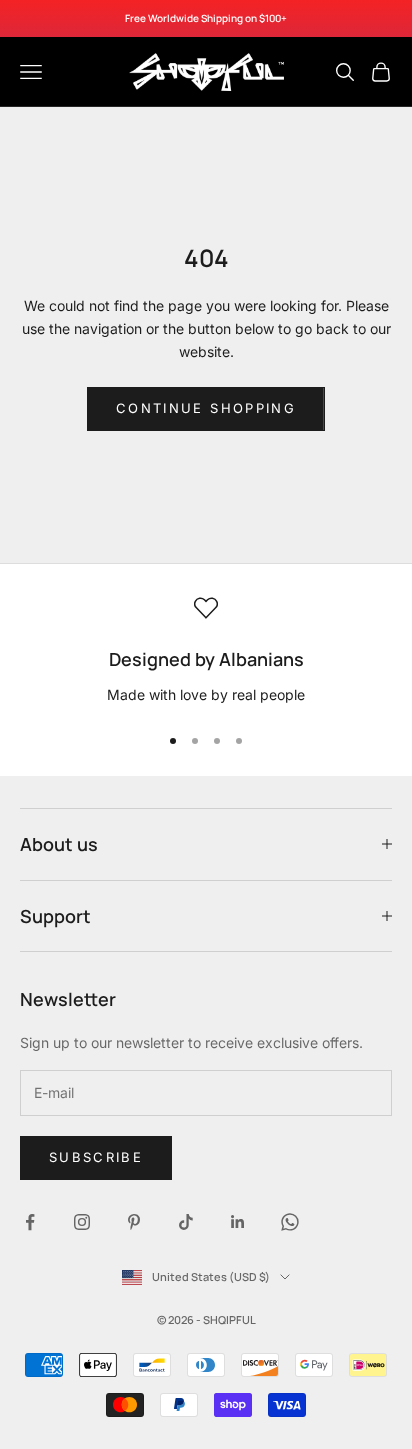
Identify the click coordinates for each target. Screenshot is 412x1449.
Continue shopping (206, 408)
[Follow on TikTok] (186, 1222)
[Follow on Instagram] (82, 1222)
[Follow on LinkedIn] (238, 1222)
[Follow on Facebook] (30, 1222)
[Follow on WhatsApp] (290, 1222)
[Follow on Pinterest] (134, 1222)
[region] (206, 651)
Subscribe (96, 1157)
